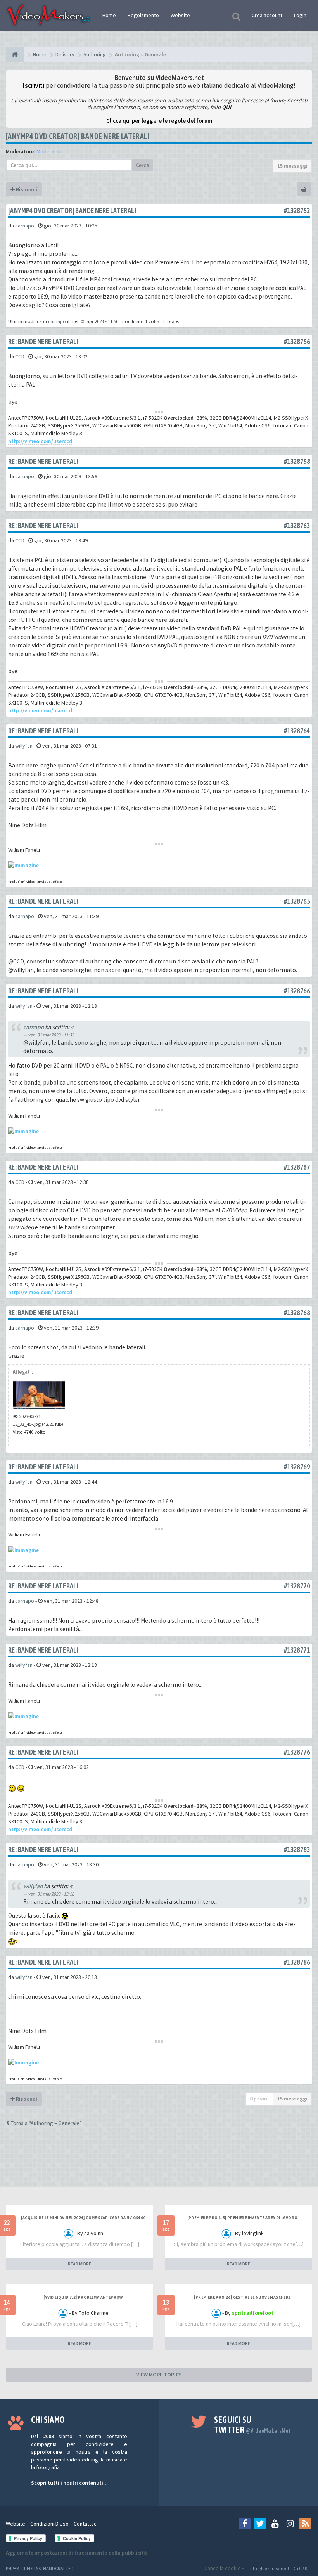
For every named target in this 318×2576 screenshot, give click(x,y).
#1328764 (297, 731)
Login (300, 15)
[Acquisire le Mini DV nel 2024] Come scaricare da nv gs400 (83, 2218)
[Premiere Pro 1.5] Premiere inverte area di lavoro (243, 2218)
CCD (20, 356)
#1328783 (297, 1850)
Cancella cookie (223, 2568)
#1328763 (297, 525)
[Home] (15, 54)
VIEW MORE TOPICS (159, 2375)
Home (109, 15)
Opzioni (259, 2099)
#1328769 (297, 1467)
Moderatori (49, 151)
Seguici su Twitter (252, 2425)
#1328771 (297, 1650)
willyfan (24, 746)
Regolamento (143, 15)
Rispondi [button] (26, 189)
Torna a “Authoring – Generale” (46, 2123)
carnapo (25, 226)
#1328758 (297, 461)
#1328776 (297, 1752)
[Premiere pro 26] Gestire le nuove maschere (242, 2297)
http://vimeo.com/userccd (40, 441)
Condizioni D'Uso (49, 2524)
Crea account (267, 15)
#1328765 (297, 901)
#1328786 (297, 1962)
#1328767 (297, 1167)
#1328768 (297, 1313)
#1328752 (297, 211)
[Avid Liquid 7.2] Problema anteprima (83, 2297)
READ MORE (79, 2264)
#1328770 (297, 1586)
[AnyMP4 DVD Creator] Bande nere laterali (78, 136)
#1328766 (297, 991)
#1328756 (297, 341)
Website (180, 15)
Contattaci (86, 2524)
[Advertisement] (159, 2164)
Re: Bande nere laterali (43, 341)
